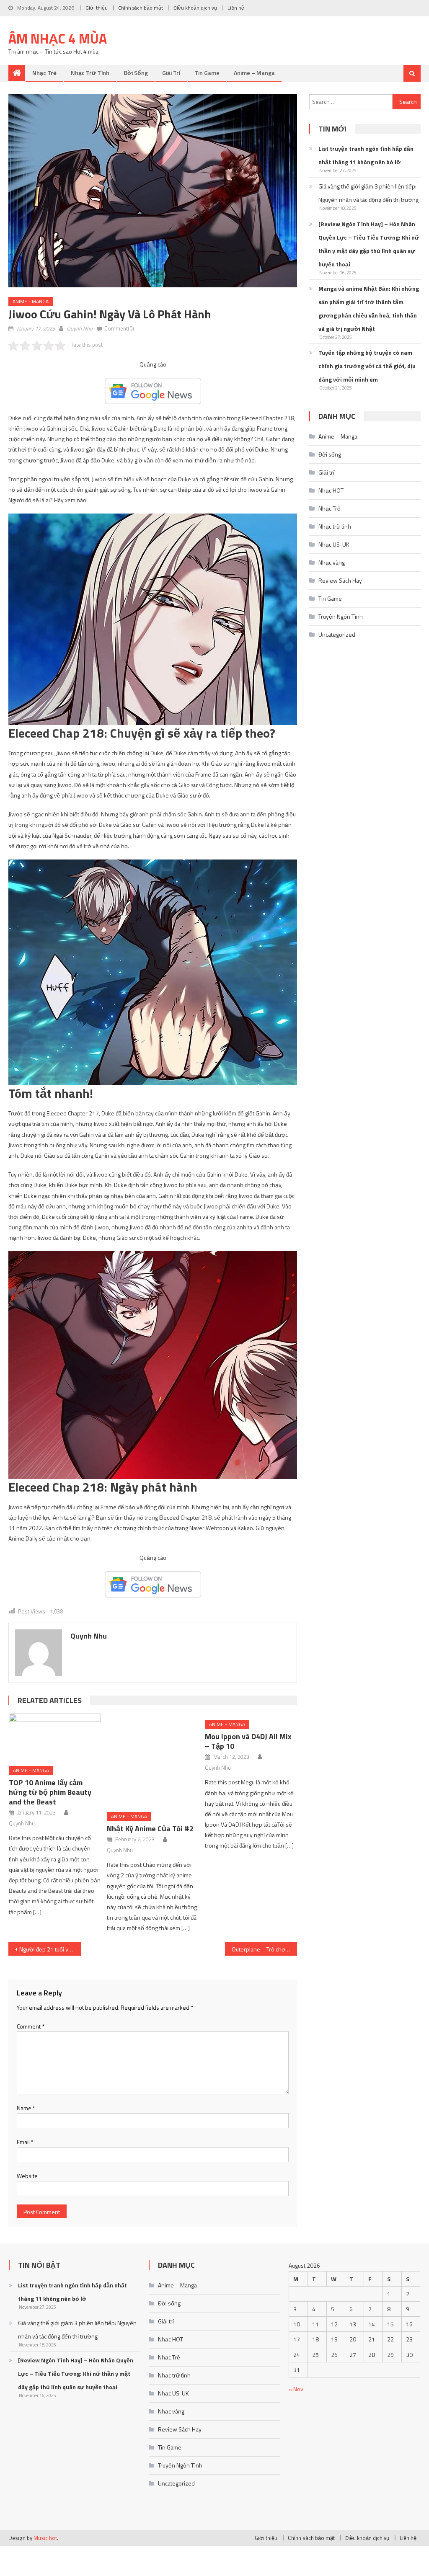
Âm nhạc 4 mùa (58, 39)
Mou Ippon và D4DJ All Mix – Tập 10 (248, 1741)
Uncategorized (337, 634)
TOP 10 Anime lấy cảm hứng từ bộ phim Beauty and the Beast (50, 1792)
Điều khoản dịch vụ (195, 8)
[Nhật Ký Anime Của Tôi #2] (153, 1760)
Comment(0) (119, 328)
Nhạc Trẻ (44, 73)
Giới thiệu (97, 8)
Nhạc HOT (331, 490)
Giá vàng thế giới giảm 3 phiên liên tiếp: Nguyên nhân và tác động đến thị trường (368, 193)
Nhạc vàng (332, 562)
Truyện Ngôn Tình (341, 616)
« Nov (296, 2389)
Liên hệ (236, 8)
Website (27, 2176)
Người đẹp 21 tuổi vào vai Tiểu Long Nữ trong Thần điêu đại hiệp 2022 (50, 1949)
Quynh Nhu (80, 328)
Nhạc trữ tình (90, 73)
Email (25, 2142)
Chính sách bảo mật (141, 8)
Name (26, 2108)
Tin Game (207, 73)
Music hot (45, 2538)
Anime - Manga (31, 301)
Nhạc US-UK (334, 544)
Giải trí (171, 73)
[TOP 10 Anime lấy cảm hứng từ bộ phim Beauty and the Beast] (55, 1737)
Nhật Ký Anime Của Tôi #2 (150, 1829)
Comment (31, 2026)
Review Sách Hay (340, 580)
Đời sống (136, 73)
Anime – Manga (254, 73)
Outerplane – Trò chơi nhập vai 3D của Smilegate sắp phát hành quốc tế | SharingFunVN (264, 1949)
